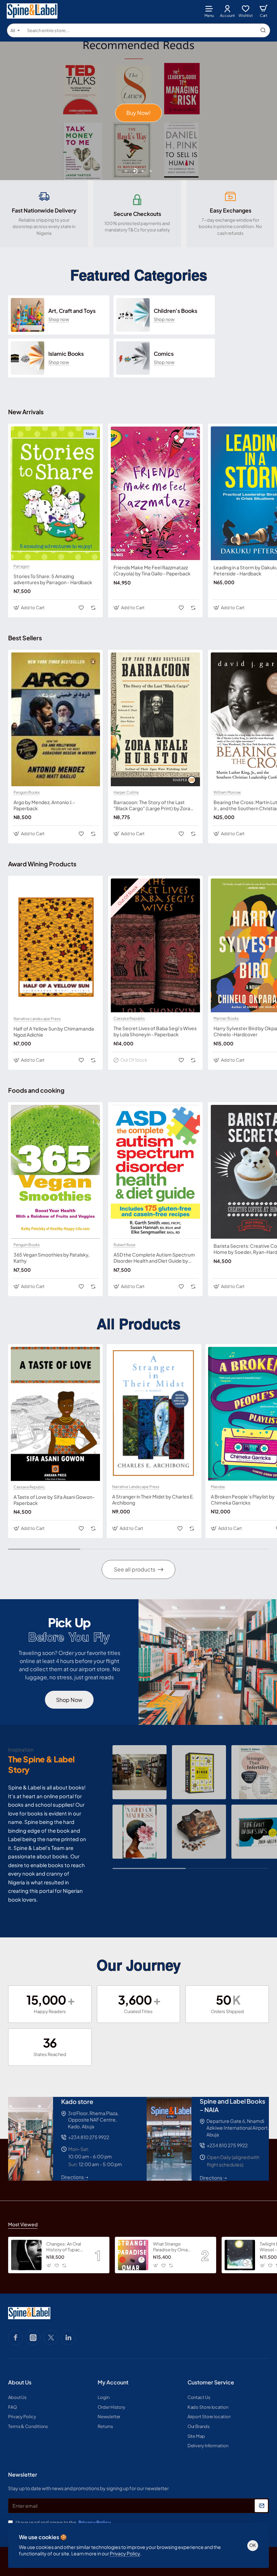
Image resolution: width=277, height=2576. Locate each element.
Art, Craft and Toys (72, 311)
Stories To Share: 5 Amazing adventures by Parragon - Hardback (53, 579)
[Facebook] (16, 2337)
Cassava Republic (129, 1018)
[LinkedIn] (68, 2337)
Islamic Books (66, 354)
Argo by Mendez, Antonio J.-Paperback (44, 805)
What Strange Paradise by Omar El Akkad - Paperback (171, 2247)
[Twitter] (51, 2337)
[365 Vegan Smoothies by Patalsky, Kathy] (55, 1172)
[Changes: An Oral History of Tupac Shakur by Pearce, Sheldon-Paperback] (26, 2255)
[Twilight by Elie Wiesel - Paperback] (240, 2255)
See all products (135, 1569)
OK (253, 2545)
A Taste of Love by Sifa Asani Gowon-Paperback (54, 1500)
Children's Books (175, 311)
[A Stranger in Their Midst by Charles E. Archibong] (154, 1414)
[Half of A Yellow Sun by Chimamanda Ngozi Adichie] (55, 946)
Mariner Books (226, 1018)
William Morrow (227, 792)
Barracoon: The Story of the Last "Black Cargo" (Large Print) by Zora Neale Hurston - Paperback (152, 805)
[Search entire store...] (263, 30)
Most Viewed (23, 2224)
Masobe (218, 1487)
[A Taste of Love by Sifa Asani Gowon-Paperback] (55, 1414)
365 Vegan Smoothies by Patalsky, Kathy (52, 1258)
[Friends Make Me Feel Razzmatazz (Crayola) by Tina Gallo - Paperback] (155, 493)
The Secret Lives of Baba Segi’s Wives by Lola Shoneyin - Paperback (155, 1031)
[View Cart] (263, 11)
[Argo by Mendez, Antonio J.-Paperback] (55, 719)
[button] (126, 171)
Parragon (21, 566)
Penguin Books (27, 792)
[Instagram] (33, 2337)
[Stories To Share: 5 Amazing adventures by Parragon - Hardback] (55, 493)
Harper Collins (126, 792)
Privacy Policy (125, 2553)
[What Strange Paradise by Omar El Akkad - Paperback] (133, 2255)
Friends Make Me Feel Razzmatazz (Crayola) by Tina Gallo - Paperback (152, 570)
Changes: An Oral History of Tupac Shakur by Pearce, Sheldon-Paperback (64, 2247)
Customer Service (211, 2382)
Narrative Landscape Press (37, 1019)
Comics (164, 354)
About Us (20, 2382)
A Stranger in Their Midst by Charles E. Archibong (153, 1500)
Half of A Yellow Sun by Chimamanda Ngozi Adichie (54, 1032)
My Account (113, 2382)
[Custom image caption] (140, 1772)
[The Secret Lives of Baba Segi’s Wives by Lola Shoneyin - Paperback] (155, 945)
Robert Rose (124, 1245)
